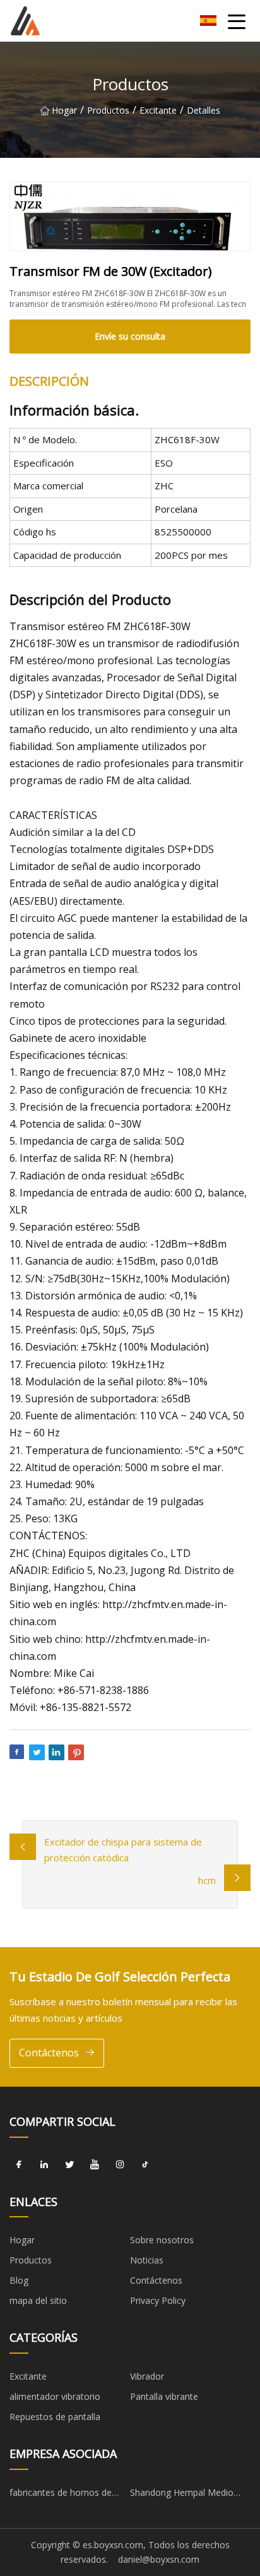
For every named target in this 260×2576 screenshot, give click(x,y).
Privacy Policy (158, 2300)
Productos (108, 110)
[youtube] (95, 2165)
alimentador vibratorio (55, 2396)
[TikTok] (145, 2165)
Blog (19, 2280)
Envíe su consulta (130, 336)
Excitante (158, 110)
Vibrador (147, 2376)
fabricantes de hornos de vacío (61, 2495)
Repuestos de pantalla (55, 2417)
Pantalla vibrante (164, 2396)
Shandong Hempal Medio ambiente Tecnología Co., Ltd (190, 2495)
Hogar (64, 110)
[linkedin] (44, 2165)
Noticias (147, 2260)
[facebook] (19, 2165)
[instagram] (120, 2165)
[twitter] (69, 2165)
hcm (207, 1880)
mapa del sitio (38, 2300)
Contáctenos (49, 2053)
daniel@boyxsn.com (159, 2559)
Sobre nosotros (162, 2240)
